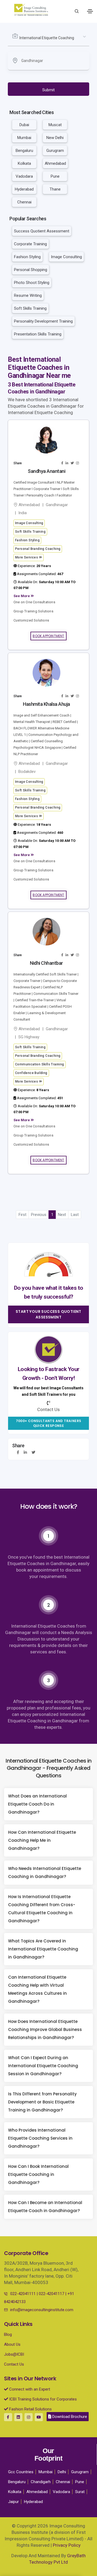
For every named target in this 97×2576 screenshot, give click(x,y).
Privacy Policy (67, 2545)
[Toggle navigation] (90, 11)
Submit (48, 90)
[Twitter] (33, 1452)
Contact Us (14, 2364)
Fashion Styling (27, 257)
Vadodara (24, 176)
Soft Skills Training (30, 308)
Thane (55, 189)
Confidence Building (31, 1073)
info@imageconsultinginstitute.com (42, 2310)
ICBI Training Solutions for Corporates (42, 2399)
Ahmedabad (55, 163)
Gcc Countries (21, 2472)
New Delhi (55, 138)
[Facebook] (18, 1452)
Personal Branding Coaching (38, 549)
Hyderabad (24, 189)
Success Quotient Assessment (42, 231)
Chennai (24, 202)
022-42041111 (23, 2294)
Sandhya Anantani (46, 471)
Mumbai (24, 138)
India (22, 513)
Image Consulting (66, 257)
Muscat (55, 125)
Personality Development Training (43, 321)
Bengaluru (24, 151)
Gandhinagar (57, 505)
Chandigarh (41, 2482)
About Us (12, 2344)
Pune (55, 176)
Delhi (62, 2472)
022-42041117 (51, 2294)
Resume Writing (28, 295)
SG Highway (29, 1037)
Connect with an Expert (29, 2389)
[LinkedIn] (25, 1452)
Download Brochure (69, 2417)
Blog (8, 2334)
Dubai (24, 125)
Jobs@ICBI (14, 2354)
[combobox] (48, 38)
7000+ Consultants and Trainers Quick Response (49, 1423)
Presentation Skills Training (38, 334)
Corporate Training (30, 244)
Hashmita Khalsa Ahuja (46, 704)
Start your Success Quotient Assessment (48, 1314)
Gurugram (55, 151)
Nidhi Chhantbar (46, 963)
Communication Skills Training (40, 1064)
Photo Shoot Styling (32, 283)
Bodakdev (27, 772)
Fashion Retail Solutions (30, 2409)
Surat (80, 2492)
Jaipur (13, 2502)
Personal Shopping (31, 270)
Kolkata (24, 163)
